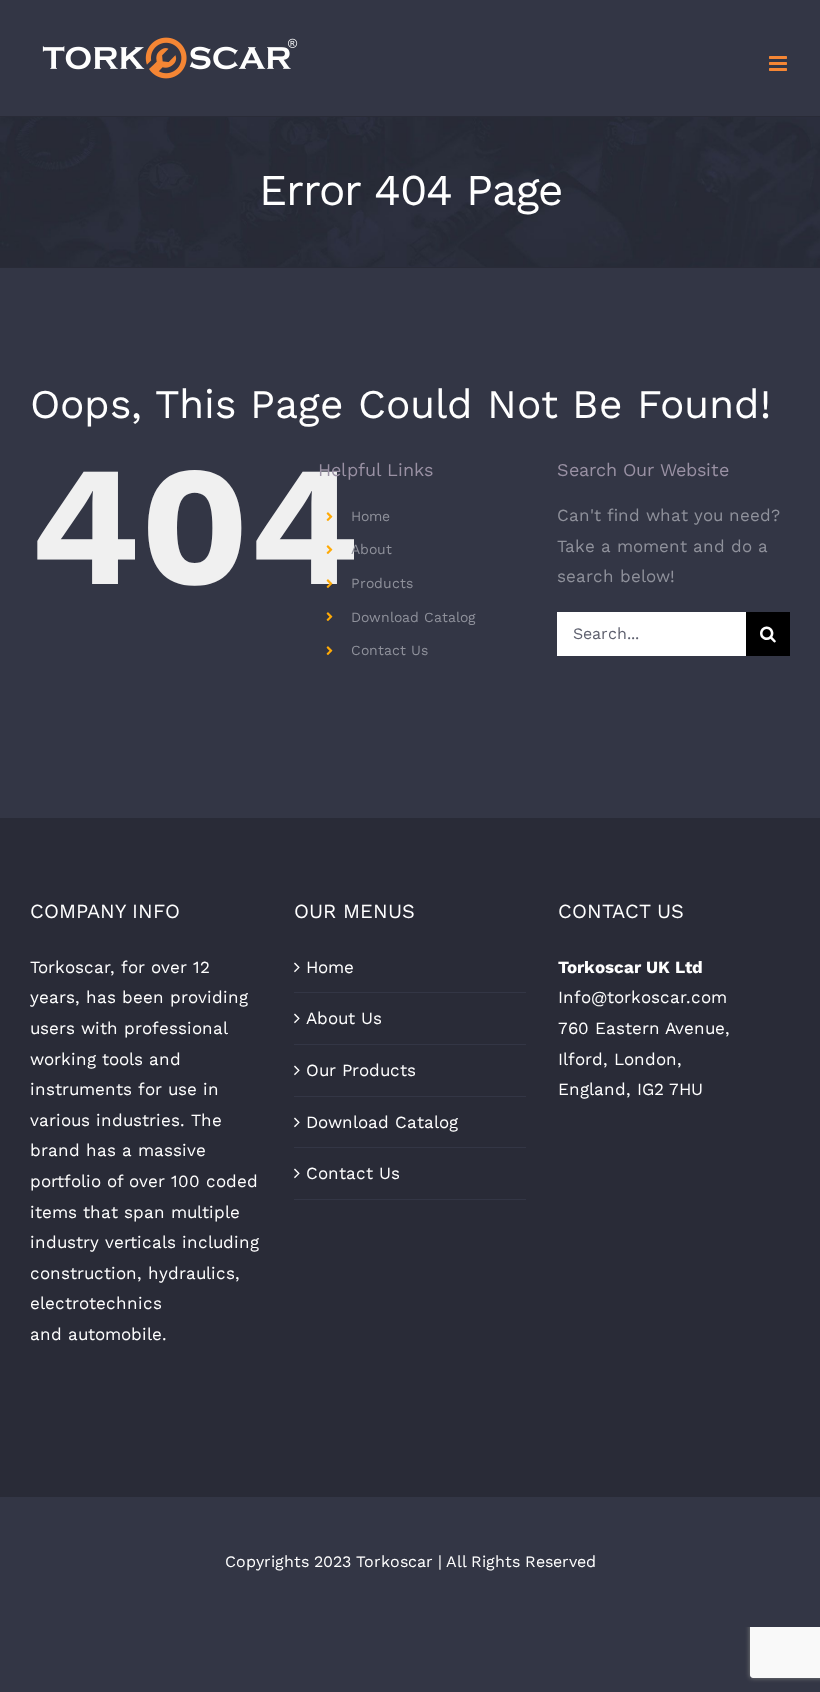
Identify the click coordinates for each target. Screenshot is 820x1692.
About (371, 549)
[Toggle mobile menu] (779, 63)
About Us (344, 1018)
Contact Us (389, 650)
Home (370, 516)
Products (382, 583)
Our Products (361, 1070)
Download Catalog (413, 617)
